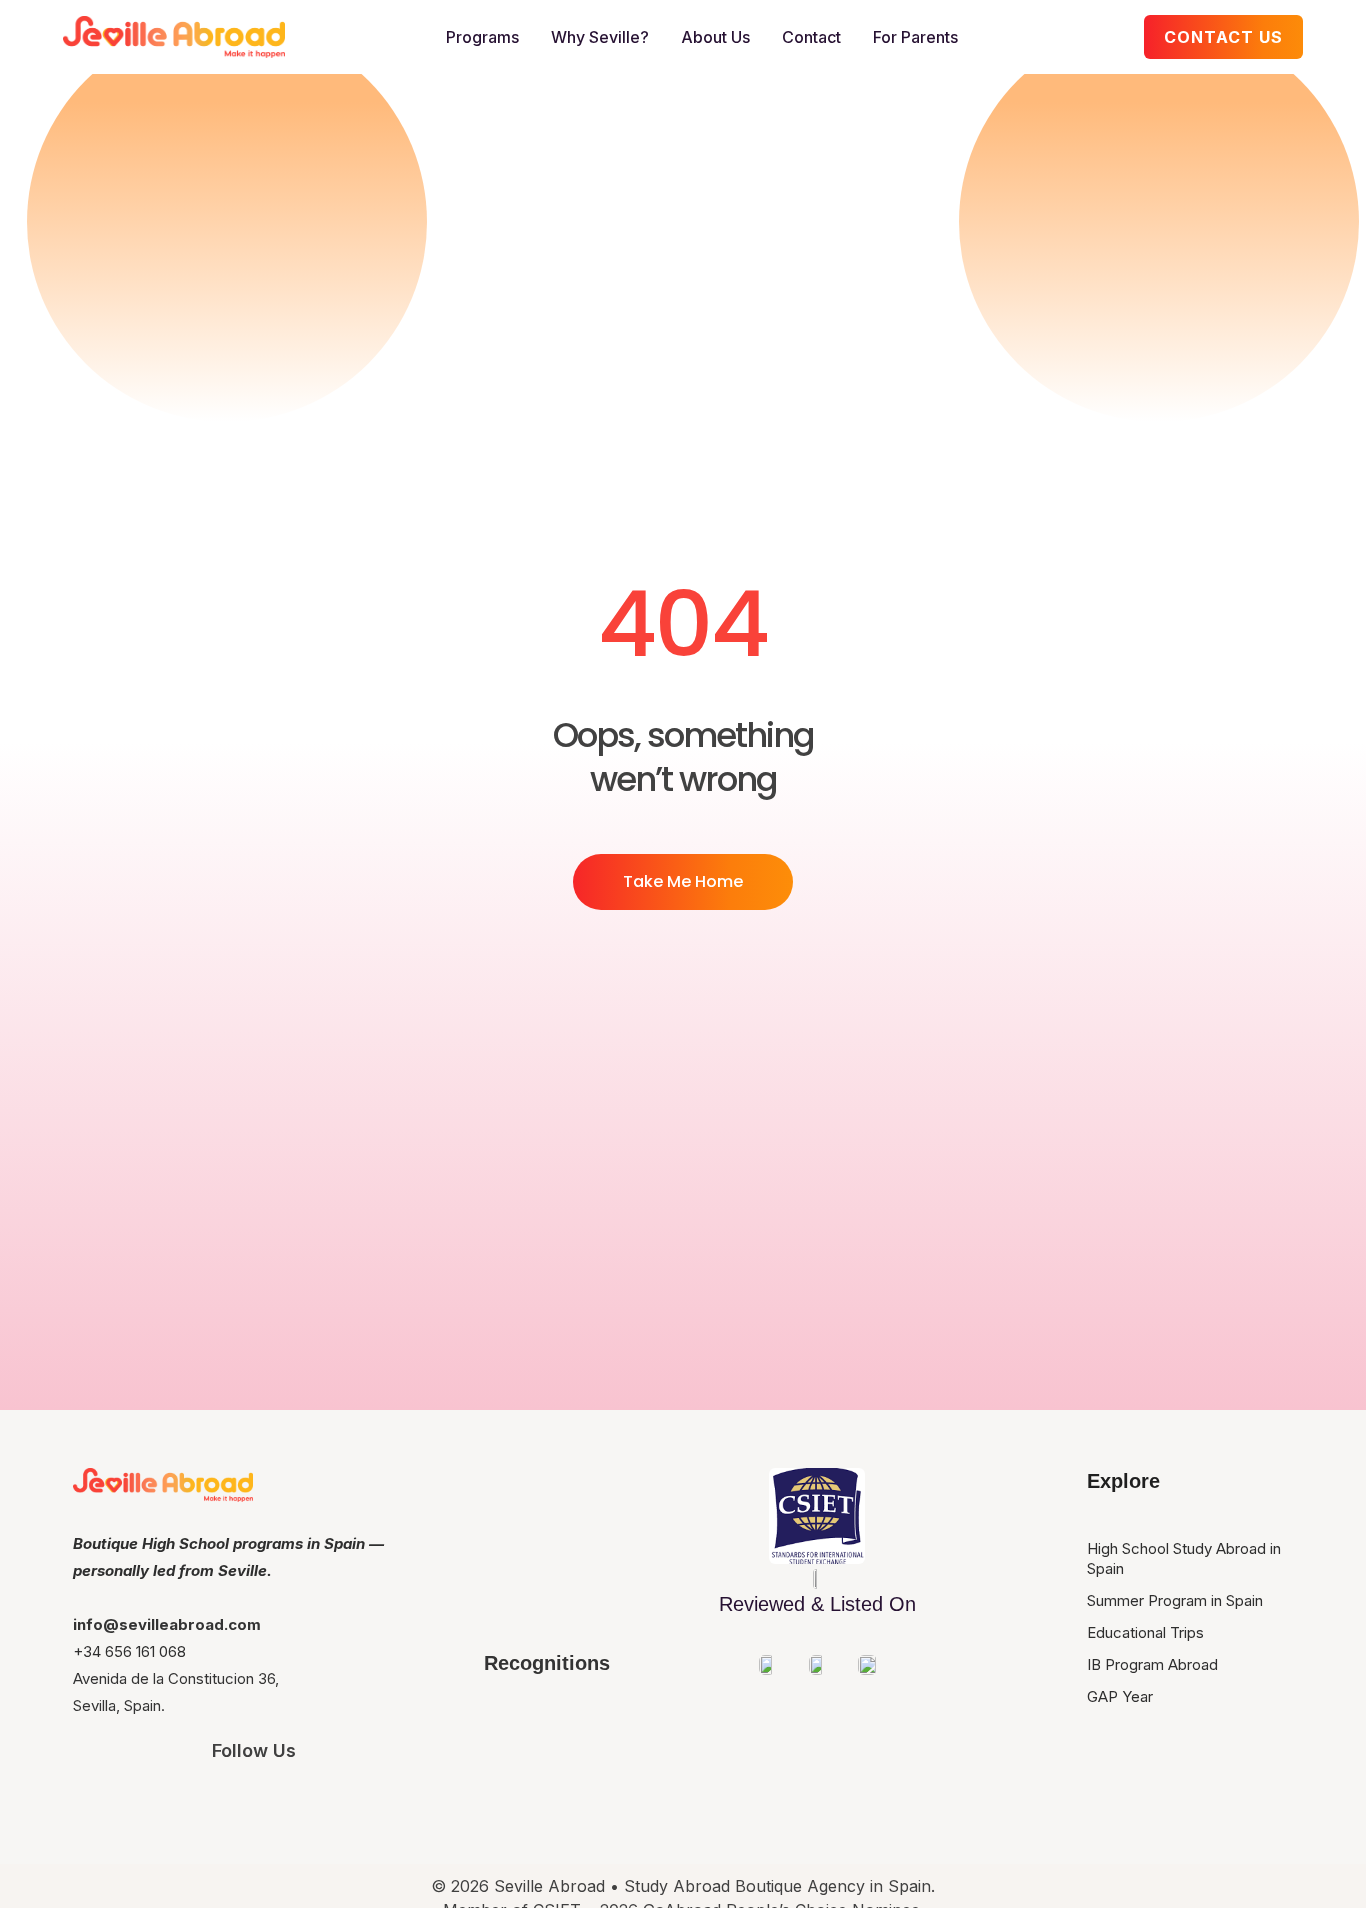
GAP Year (1120, 1696)
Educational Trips (1145, 1632)
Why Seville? (600, 37)
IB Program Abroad (1152, 1664)
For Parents (915, 37)
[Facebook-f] (254, 1804)
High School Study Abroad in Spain (1184, 1558)
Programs (482, 37)
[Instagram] (142, 1804)
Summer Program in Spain (1175, 1600)
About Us (715, 37)
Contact (811, 37)
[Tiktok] (366, 1804)
